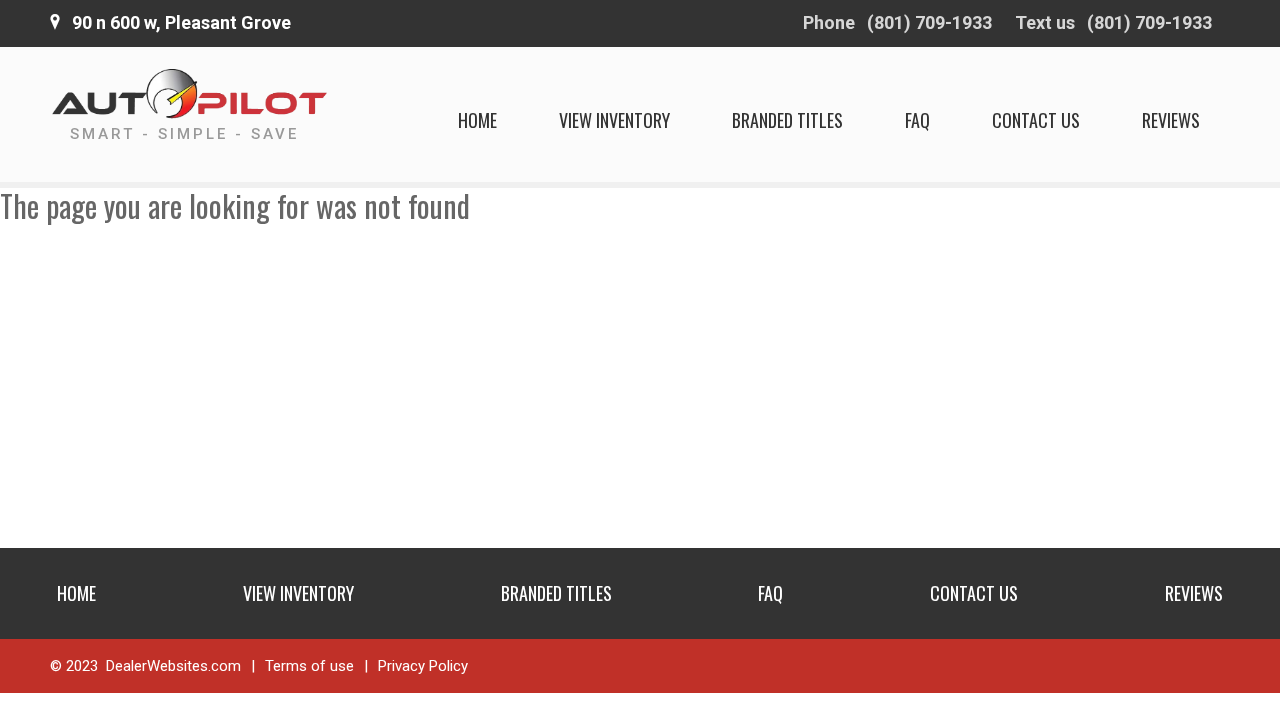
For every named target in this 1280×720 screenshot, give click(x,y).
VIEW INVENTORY (614, 120)
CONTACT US (1036, 120)
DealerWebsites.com (173, 666)
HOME (477, 120)
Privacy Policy (423, 666)
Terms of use (309, 666)
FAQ (917, 120)
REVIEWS (1171, 120)
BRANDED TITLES (787, 120)
